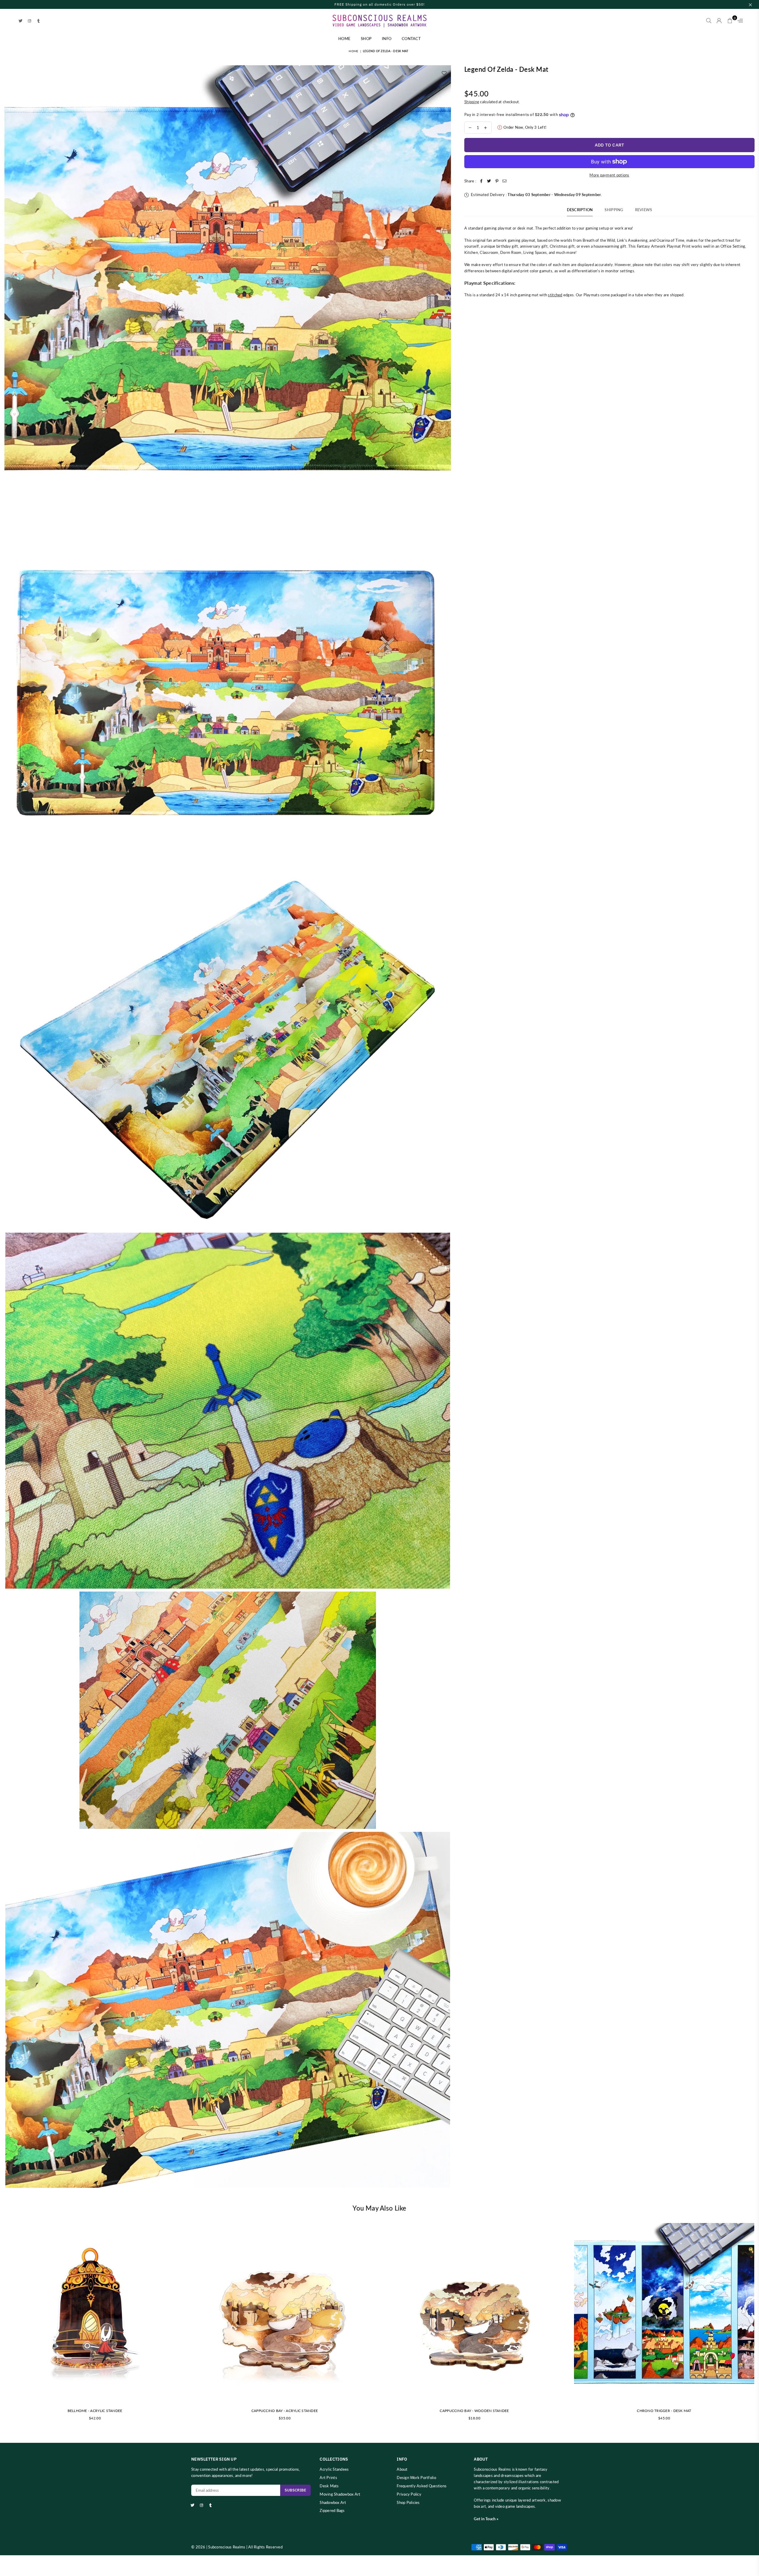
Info (387, 39)
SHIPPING (614, 210)
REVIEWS (644, 210)
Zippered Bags (332, 2510)
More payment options (609, 175)
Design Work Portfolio (416, 2478)
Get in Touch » (486, 2519)
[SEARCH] (709, 21)
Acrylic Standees (334, 2469)
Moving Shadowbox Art (340, 2494)
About (402, 2469)
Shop (366, 39)
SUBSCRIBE (295, 2490)
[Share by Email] (505, 181)
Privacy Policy (409, 2494)
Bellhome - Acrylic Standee (95, 2411)
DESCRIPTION (580, 210)
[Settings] (739, 21)
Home (344, 39)
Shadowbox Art (333, 2502)
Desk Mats (329, 2486)
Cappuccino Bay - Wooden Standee (474, 2411)
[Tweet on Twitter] (489, 181)
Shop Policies (408, 2502)
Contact (411, 39)
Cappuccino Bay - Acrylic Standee (285, 2411)
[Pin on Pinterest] (497, 181)
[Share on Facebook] (481, 181)
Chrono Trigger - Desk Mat (664, 2411)
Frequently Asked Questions (422, 2486)
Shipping (472, 102)
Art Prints (328, 2478)
